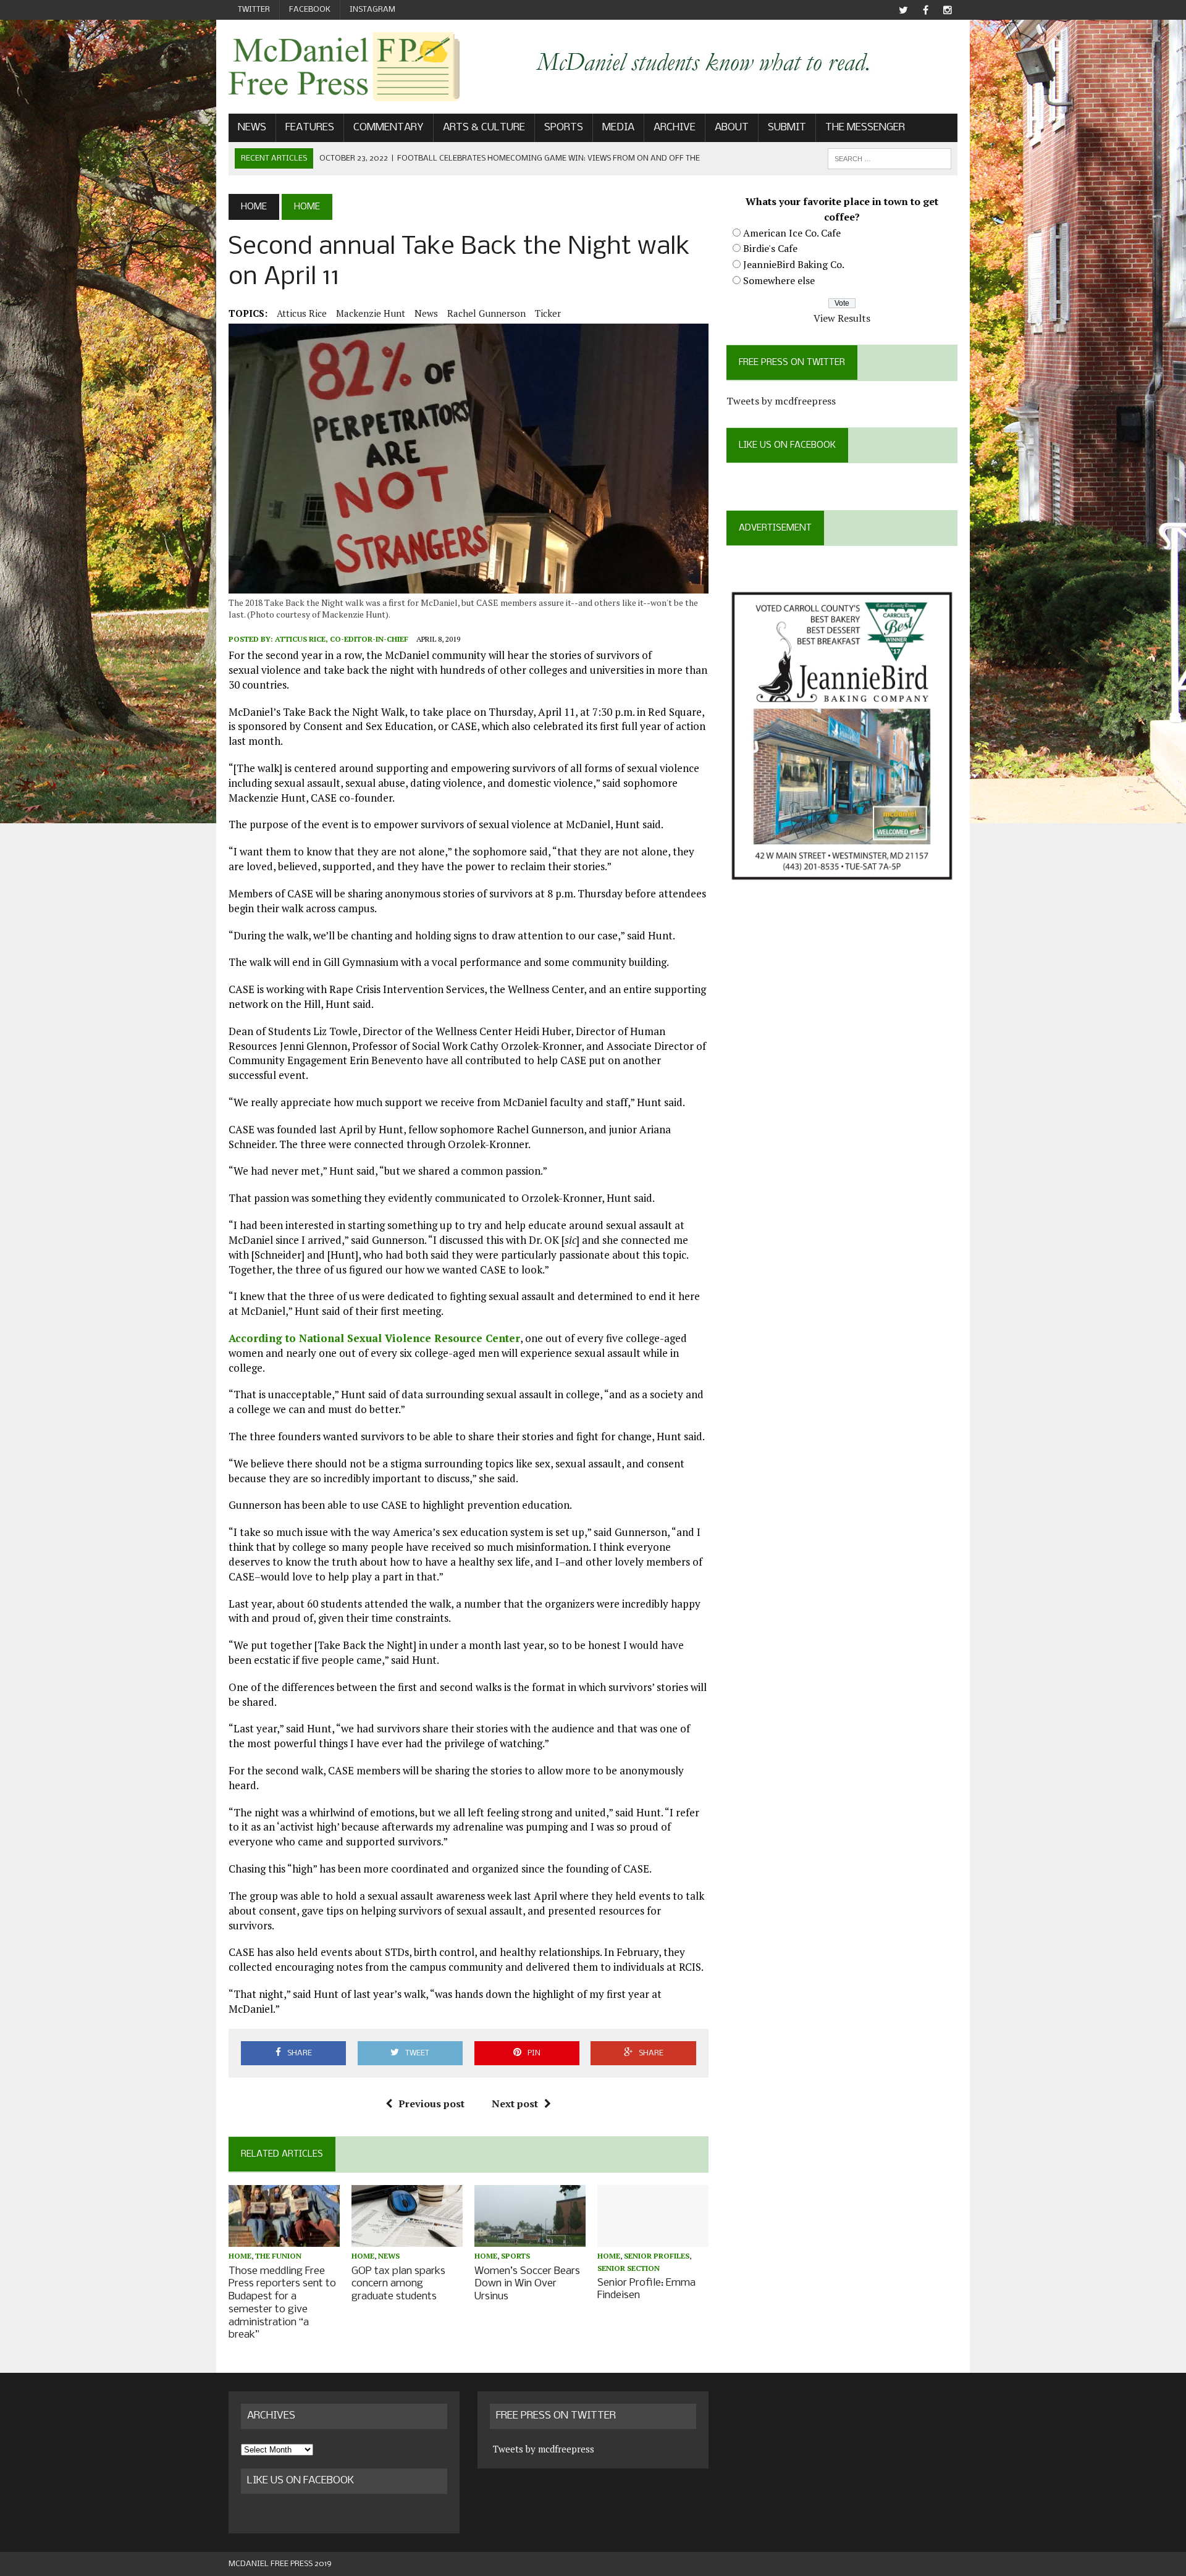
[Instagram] (948, 10)
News (252, 128)
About (732, 128)
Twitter (254, 10)
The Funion (278, 2256)
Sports (564, 128)
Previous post (431, 2104)
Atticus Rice (302, 313)
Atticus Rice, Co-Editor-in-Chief (342, 639)
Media (618, 128)
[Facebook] (925, 10)
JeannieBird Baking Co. (794, 264)
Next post (515, 2104)
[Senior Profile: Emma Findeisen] (653, 2239)
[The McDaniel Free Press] (344, 67)
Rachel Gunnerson (486, 313)
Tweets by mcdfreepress (781, 401)
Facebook (310, 10)
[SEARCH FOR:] (889, 158)
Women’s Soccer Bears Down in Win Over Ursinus (527, 2284)
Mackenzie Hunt (371, 313)
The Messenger (865, 128)
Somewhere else (779, 280)
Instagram (372, 10)
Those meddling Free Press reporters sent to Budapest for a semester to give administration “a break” (282, 2303)
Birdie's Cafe (770, 248)
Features (310, 128)
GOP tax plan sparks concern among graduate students (398, 2284)
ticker (548, 313)
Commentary (389, 128)
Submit (787, 128)
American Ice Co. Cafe (792, 233)
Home (240, 2256)
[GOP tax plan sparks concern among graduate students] (407, 2239)
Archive (675, 128)
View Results (842, 318)
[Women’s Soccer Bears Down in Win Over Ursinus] (530, 2239)
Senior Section (629, 2268)
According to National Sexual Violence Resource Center (374, 1338)
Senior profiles (657, 2256)
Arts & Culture (484, 128)
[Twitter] (903, 10)
